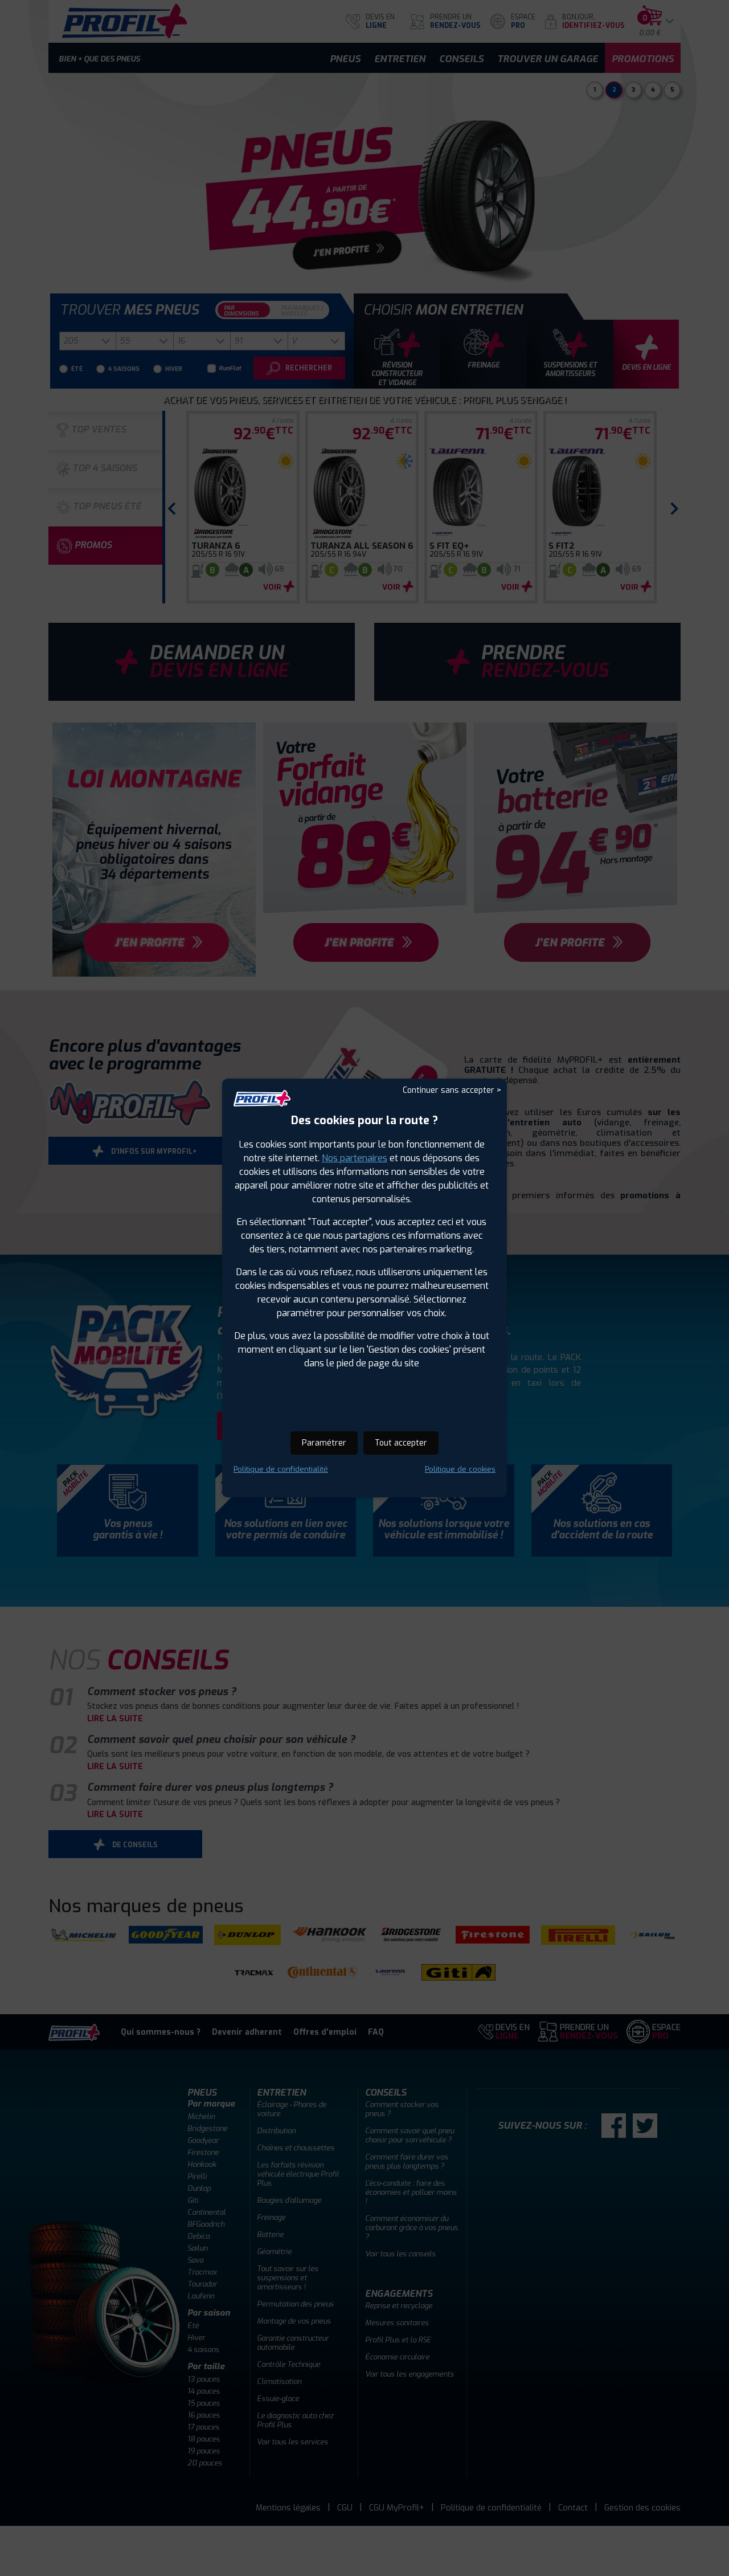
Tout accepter (401, 1443)
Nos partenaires (355, 1158)
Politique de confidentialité (281, 1469)
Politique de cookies (460, 1469)
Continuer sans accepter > (452, 1090)
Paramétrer (324, 1443)
